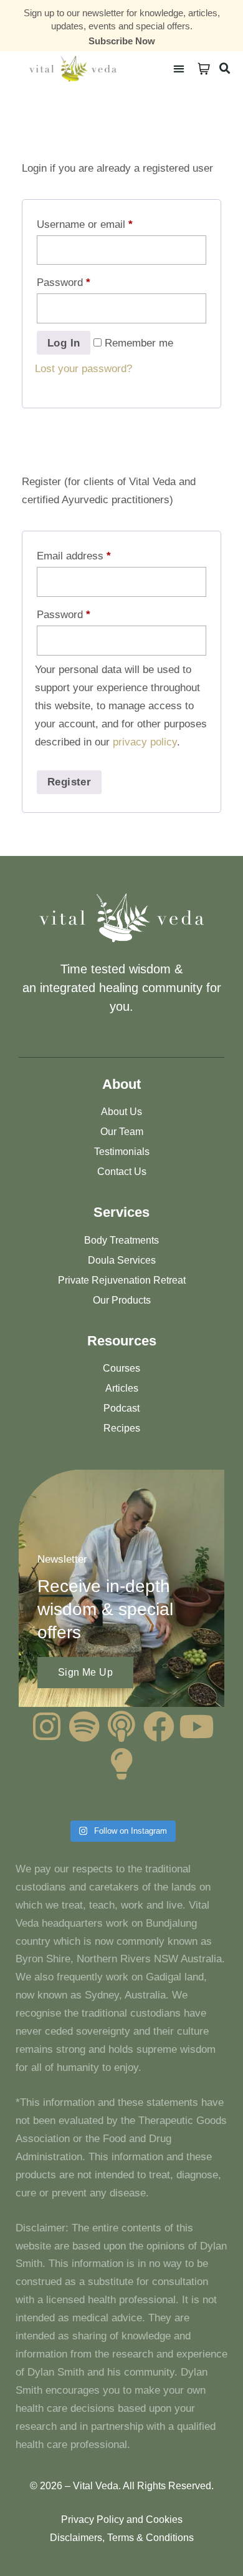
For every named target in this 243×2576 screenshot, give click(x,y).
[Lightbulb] (121, 1764)
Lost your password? (83, 369)
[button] (179, 68)
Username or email (85, 224)
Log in (64, 343)
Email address (74, 556)
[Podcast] (121, 1726)
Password (64, 283)
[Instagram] (47, 1726)
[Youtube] (196, 1726)
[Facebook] (159, 1726)
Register (69, 782)
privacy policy (145, 742)
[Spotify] (84, 1726)
